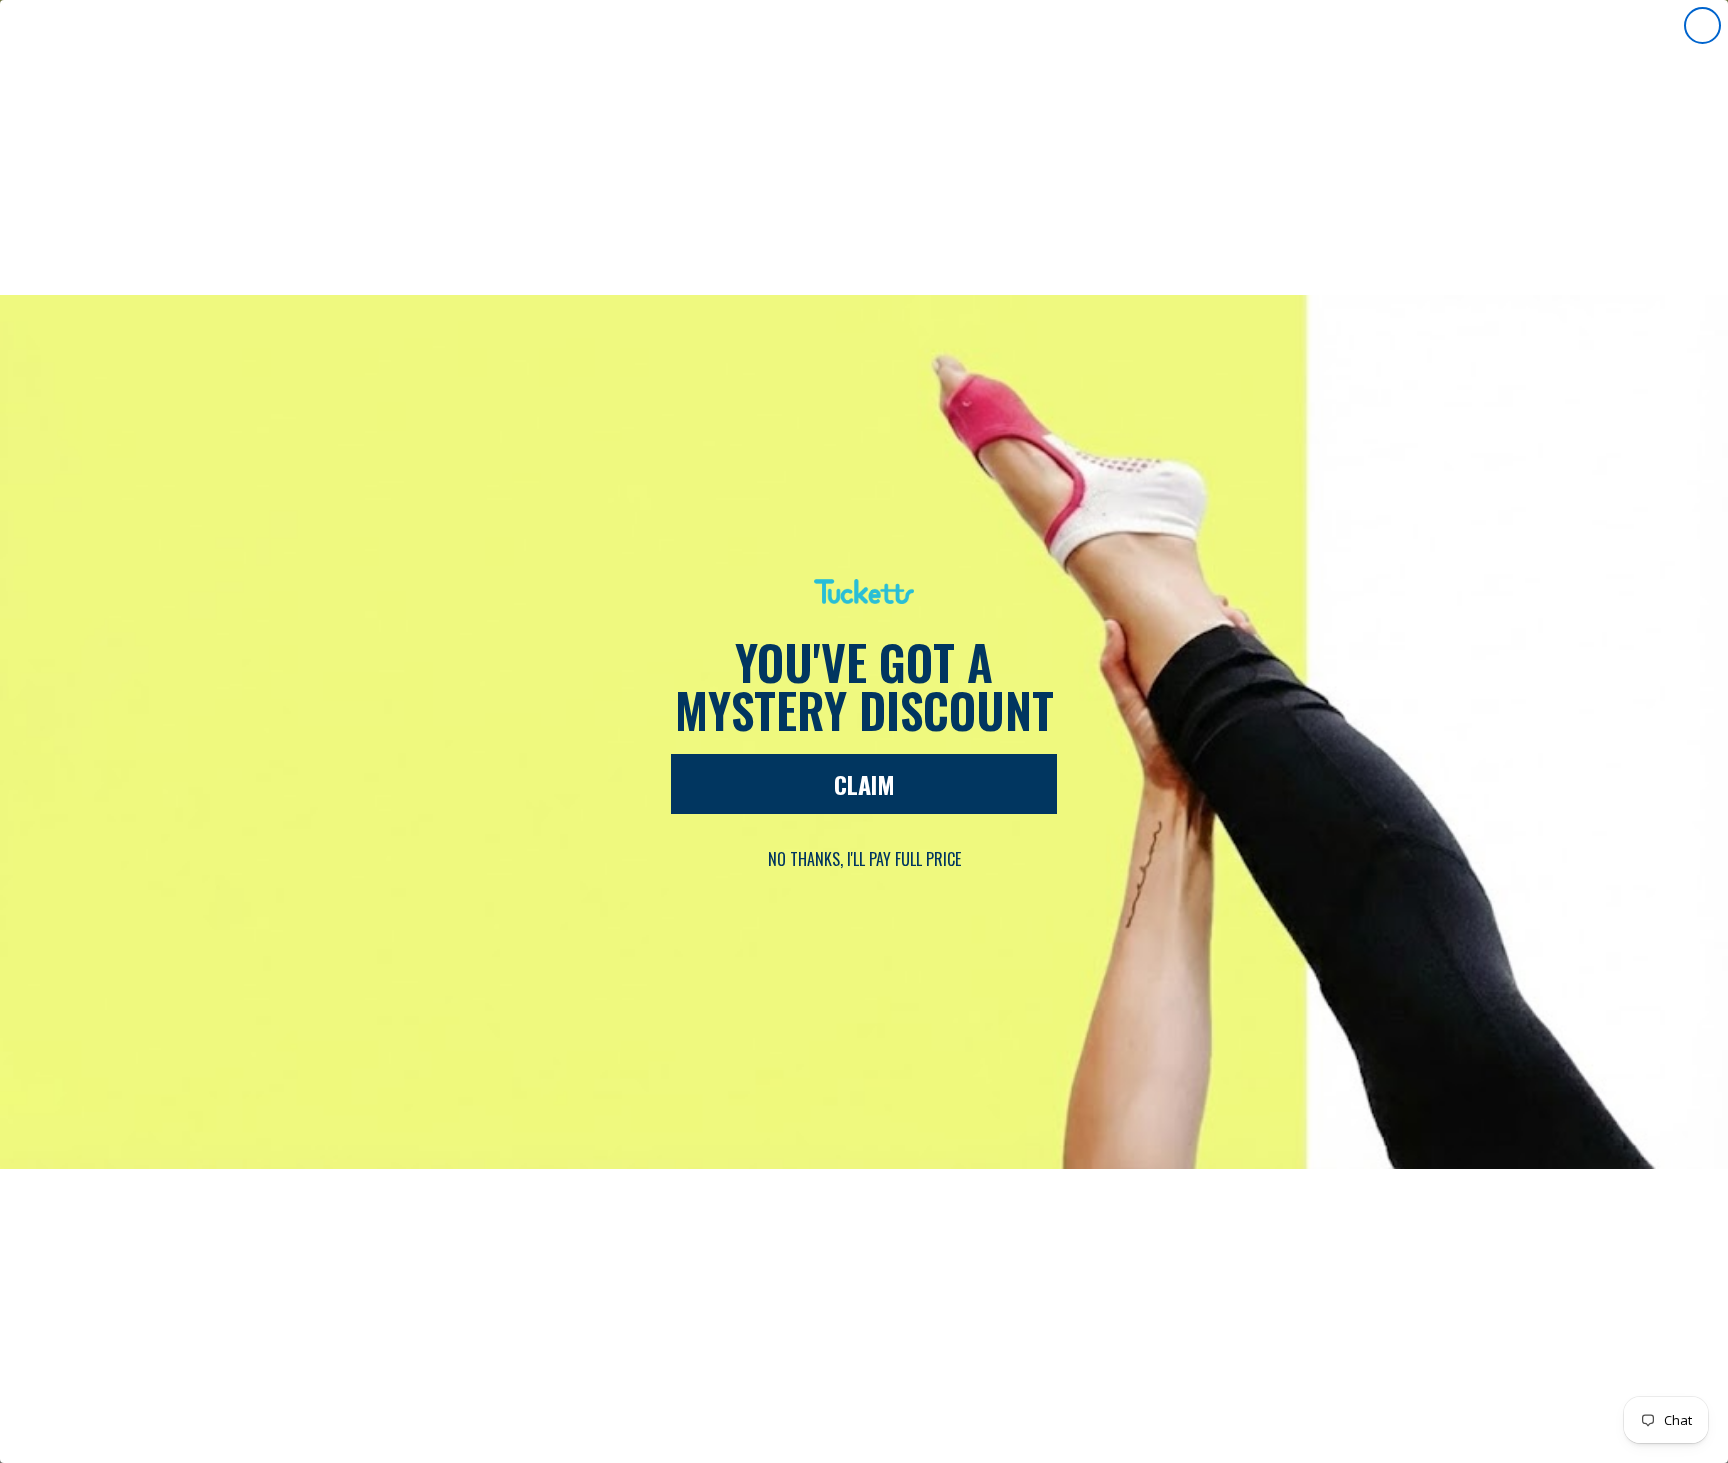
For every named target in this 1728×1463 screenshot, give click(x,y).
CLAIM (864, 784)
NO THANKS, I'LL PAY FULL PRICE (864, 859)
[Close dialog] (1702, 25)
